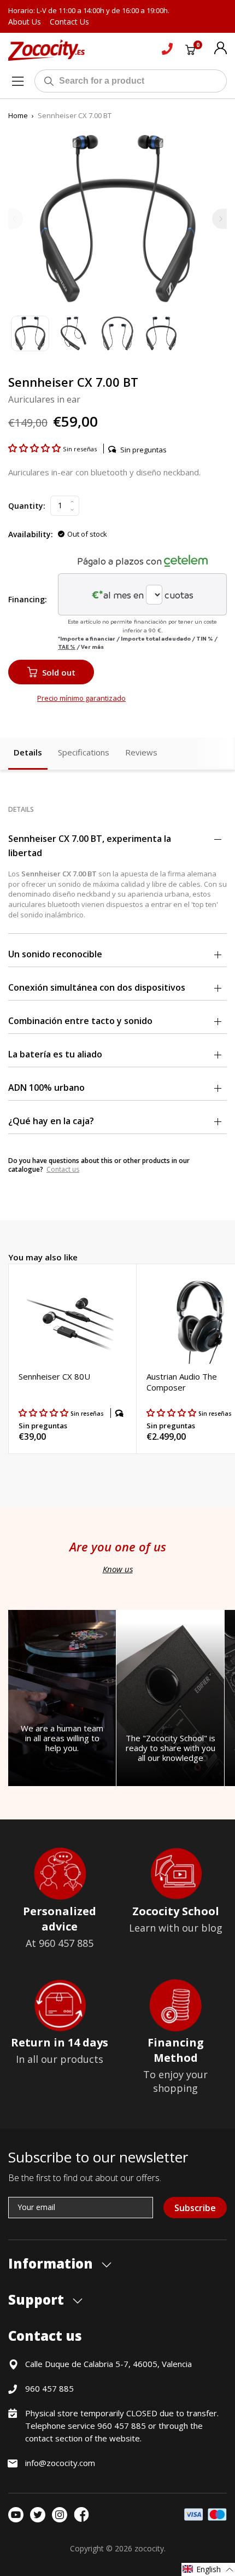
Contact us (63, 1169)
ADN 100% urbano (46, 1088)
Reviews (141, 752)
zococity (149, 2548)
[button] (36, 448)
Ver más (92, 647)
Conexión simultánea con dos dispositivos (97, 987)
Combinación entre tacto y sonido (80, 1021)
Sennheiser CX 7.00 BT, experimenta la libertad (90, 846)
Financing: (28, 599)
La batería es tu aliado (55, 1054)
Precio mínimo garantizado (81, 698)
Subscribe (195, 2208)
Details (28, 752)
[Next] (219, 219)
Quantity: (27, 506)
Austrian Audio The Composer (182, 1382)
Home (18, 115)
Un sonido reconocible (55, 954)
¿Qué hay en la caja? (51, 1121)
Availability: (31, 534)
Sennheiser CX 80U (54, 1376)
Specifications (84, 752)
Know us (118, 1569)
